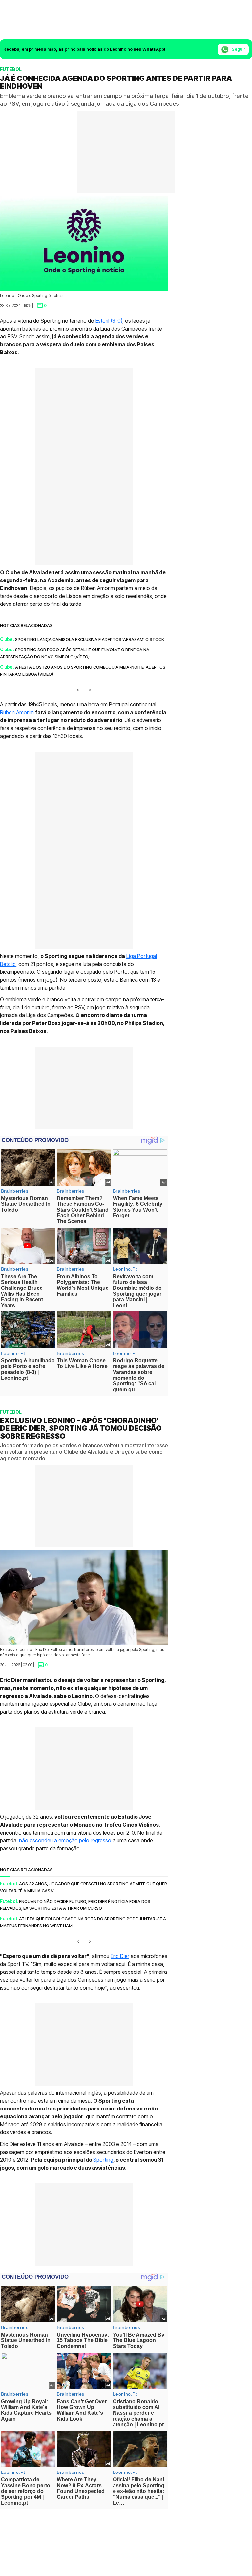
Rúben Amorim (17, 712)
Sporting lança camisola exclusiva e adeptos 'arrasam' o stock (90, 639)
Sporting (103, 2160)
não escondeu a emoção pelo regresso (65, 1840)
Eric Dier (120, 1956)
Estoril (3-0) (109, 321)
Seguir (238, 49)
